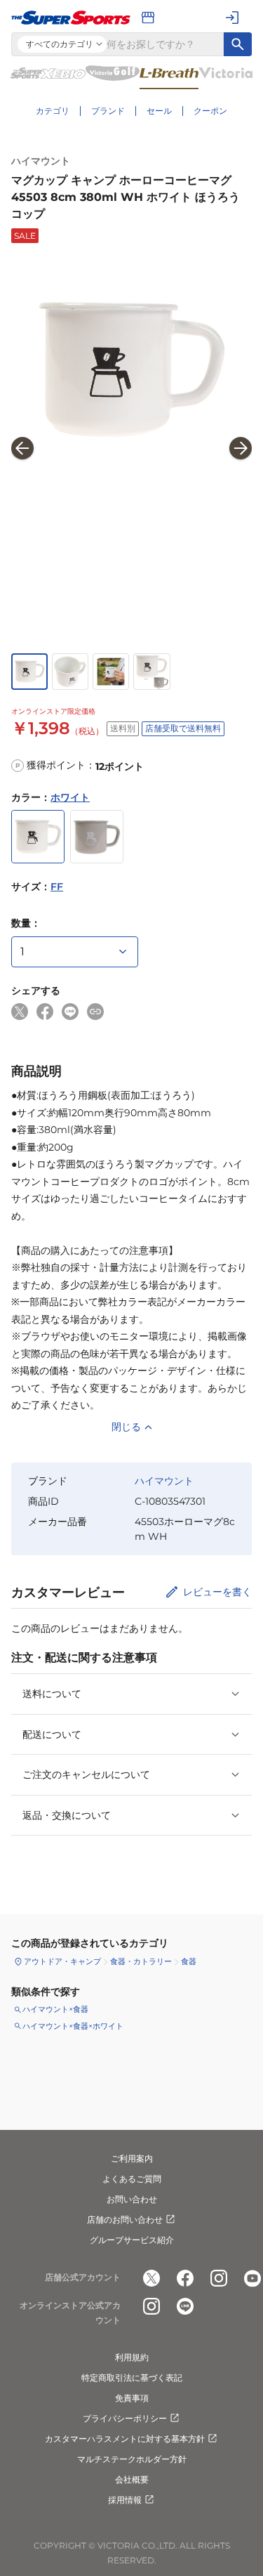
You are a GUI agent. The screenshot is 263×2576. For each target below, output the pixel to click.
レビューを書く (217, 1592)
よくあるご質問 (132, 2179)
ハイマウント (41, 161)
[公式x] (151, 2278)
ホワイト (70, 797)
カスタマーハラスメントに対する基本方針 (125, 2439)
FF (57, 887)
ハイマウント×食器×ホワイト (73, 2026)
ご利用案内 (132, 2158)
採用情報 (125, 2500)
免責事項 (132, 2398)
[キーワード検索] (238, 44)
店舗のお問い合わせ (125, 2219)
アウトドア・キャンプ (62, 1961)
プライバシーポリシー (125, 2418)
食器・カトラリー (141, 1961)
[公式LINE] (185, 2306)
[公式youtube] (252, 2278)
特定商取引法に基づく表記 (132, 2378)
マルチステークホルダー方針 (132, 2459)
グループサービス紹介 (132, 2240)
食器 (189, 1961)
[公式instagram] (219, 2278)
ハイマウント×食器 (55, 2009)
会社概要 (132, 2479)
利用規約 (132, 2357)
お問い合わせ (132, 2199)
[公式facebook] (185, 2278)
